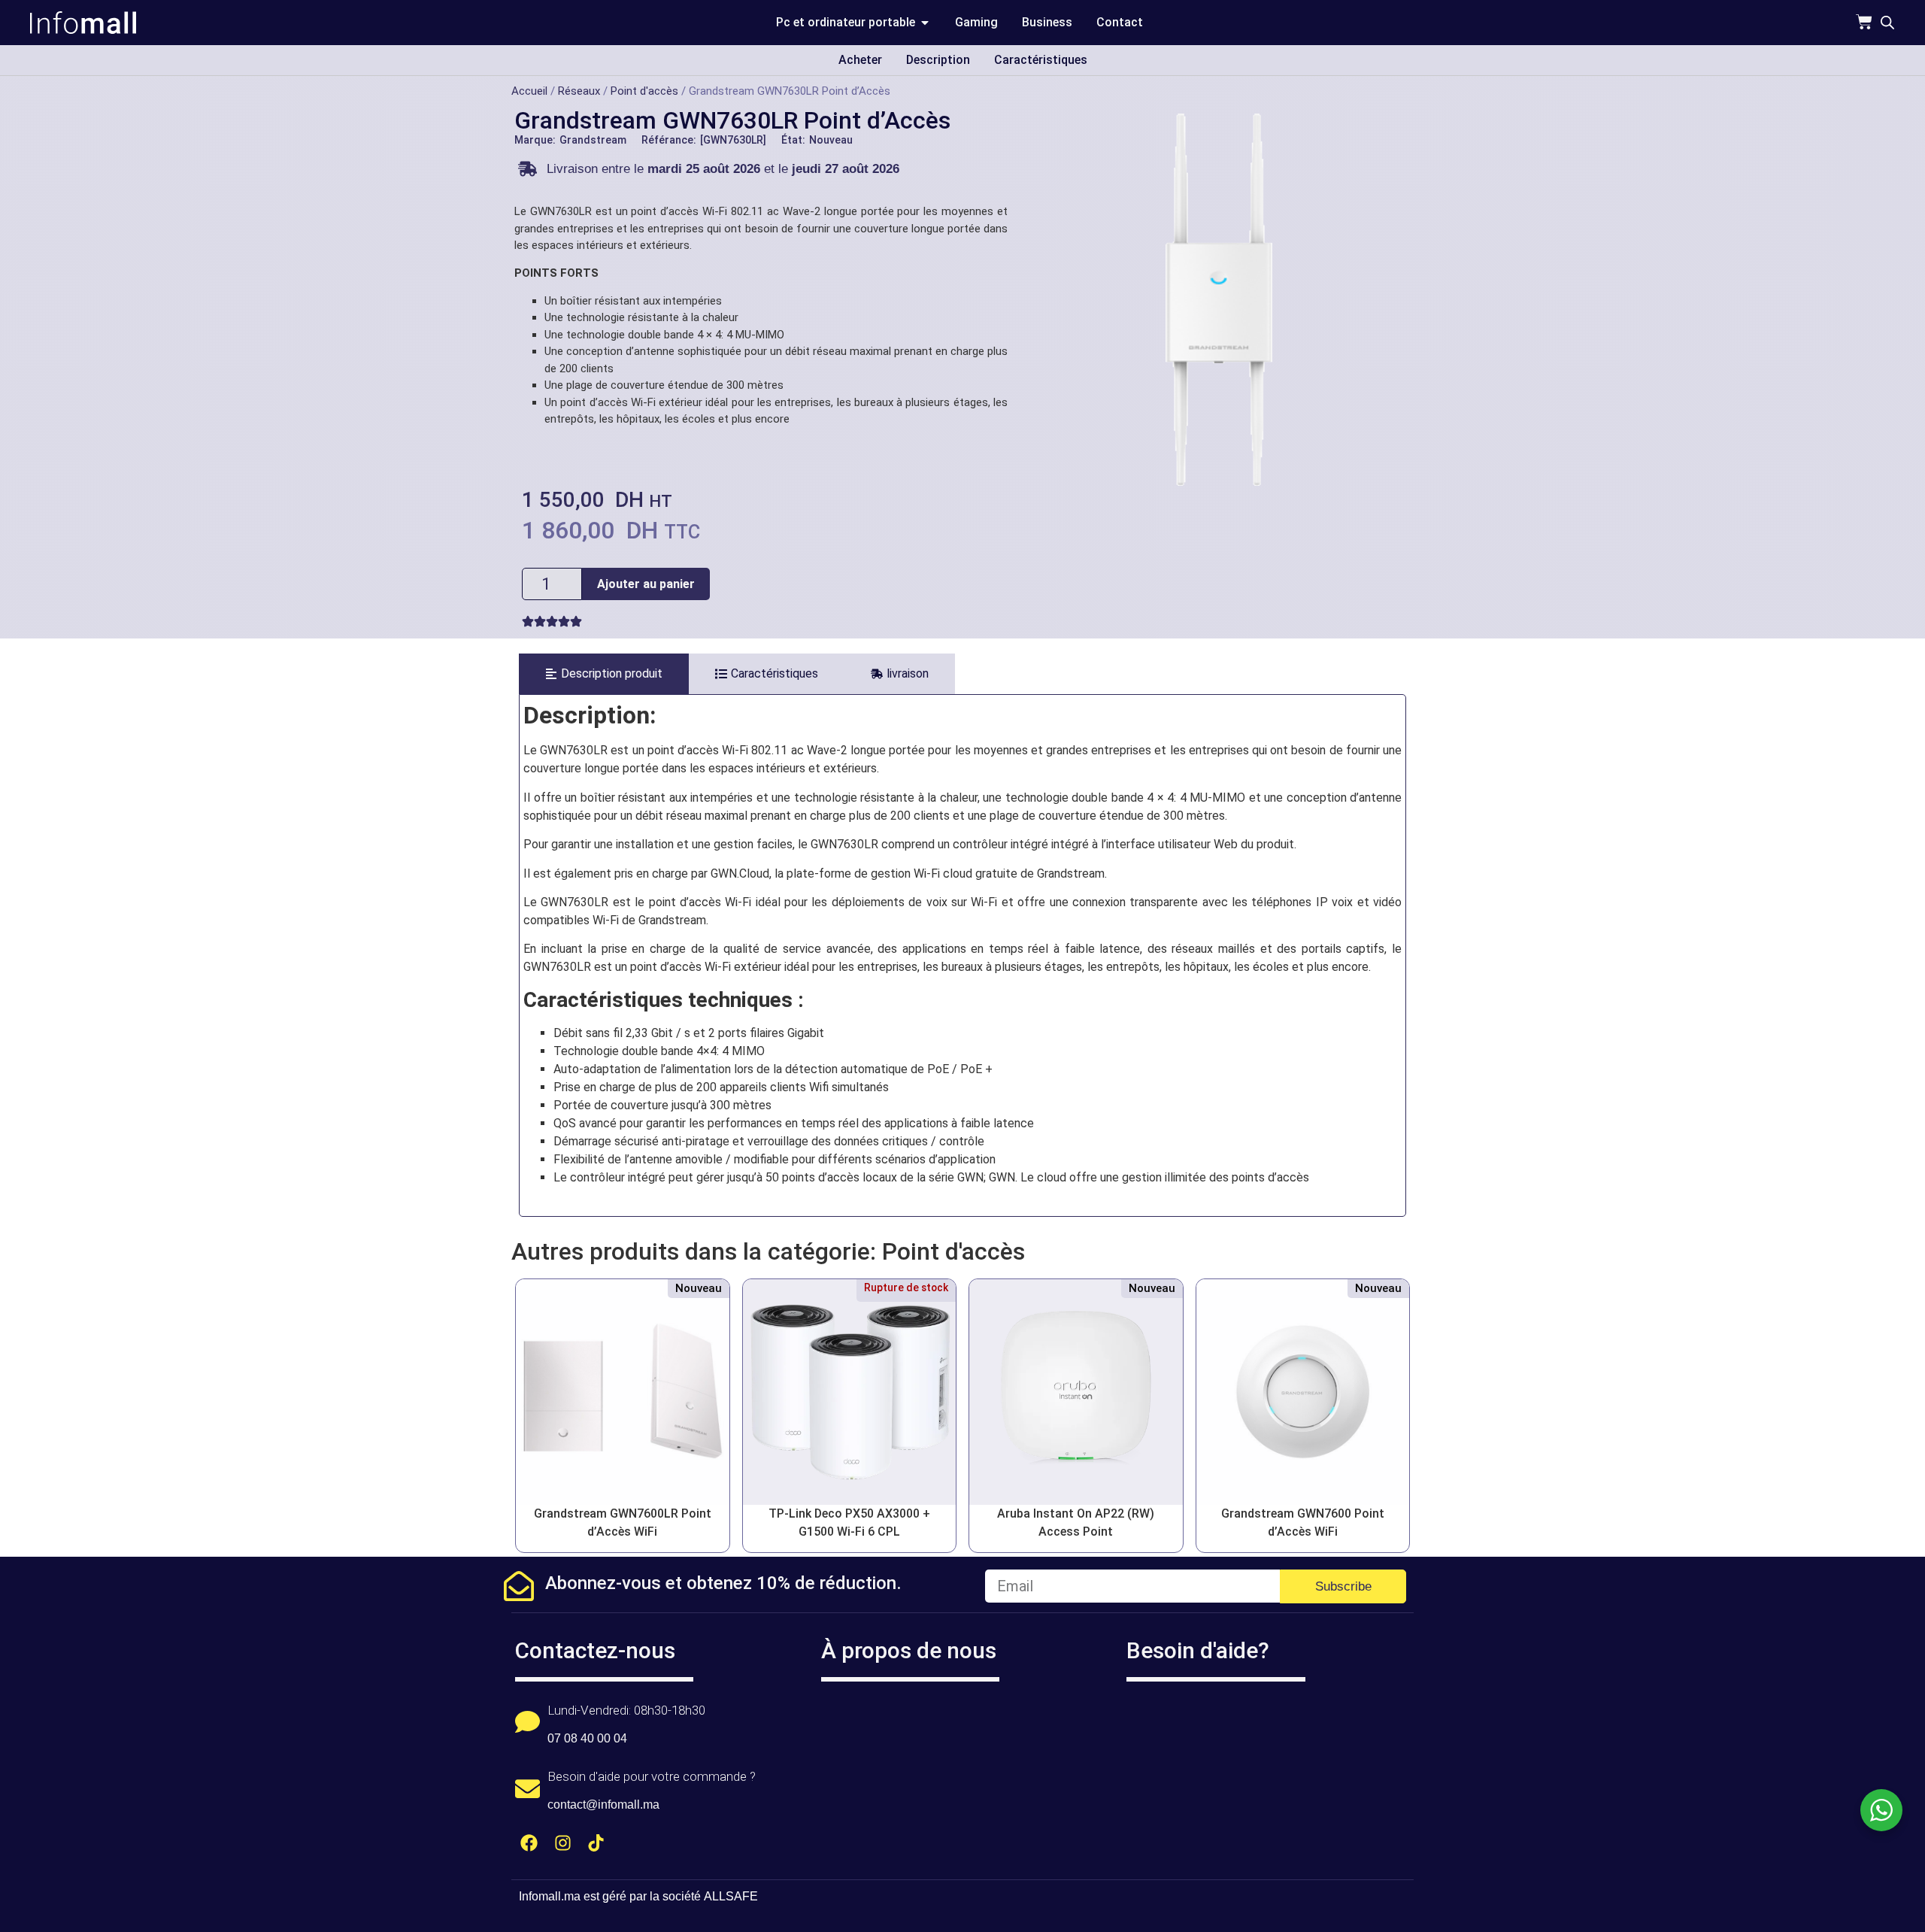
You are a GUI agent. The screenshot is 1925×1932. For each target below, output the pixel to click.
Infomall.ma (550, 1896)
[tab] (604, 674)
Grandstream (593, 140)
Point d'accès (644, 91)
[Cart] (1864, 22)
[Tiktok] (597, 1843)
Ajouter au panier (646, 584)
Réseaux (579, 91)
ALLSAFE (731, 1896)
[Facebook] (529, 1843)
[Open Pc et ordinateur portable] (925, 23)
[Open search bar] (1887, 23)
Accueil (529, 91)
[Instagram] (563, 1843)
